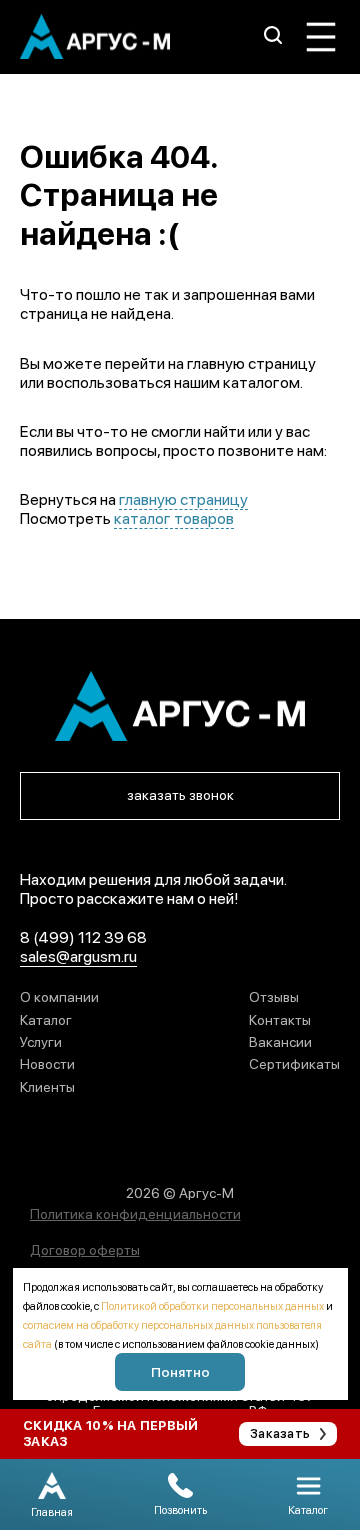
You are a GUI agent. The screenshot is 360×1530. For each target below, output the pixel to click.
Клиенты (47, 1087)
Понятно (180, 1372)
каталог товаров (174, 518)
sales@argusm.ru (78, 956)
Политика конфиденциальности (135, 1214)
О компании (59, 997)
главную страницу (183, 499)
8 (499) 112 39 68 (83, 937)
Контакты (280, 1020)
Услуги (41, 1042)
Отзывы (274, 997)
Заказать (280, 1433)
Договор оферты (85, 1250)
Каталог (46, 1020)
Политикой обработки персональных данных (212, 1306)
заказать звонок (180, 795)
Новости (47, 1064)
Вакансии (280, 1042)
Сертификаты (294, 1064)
